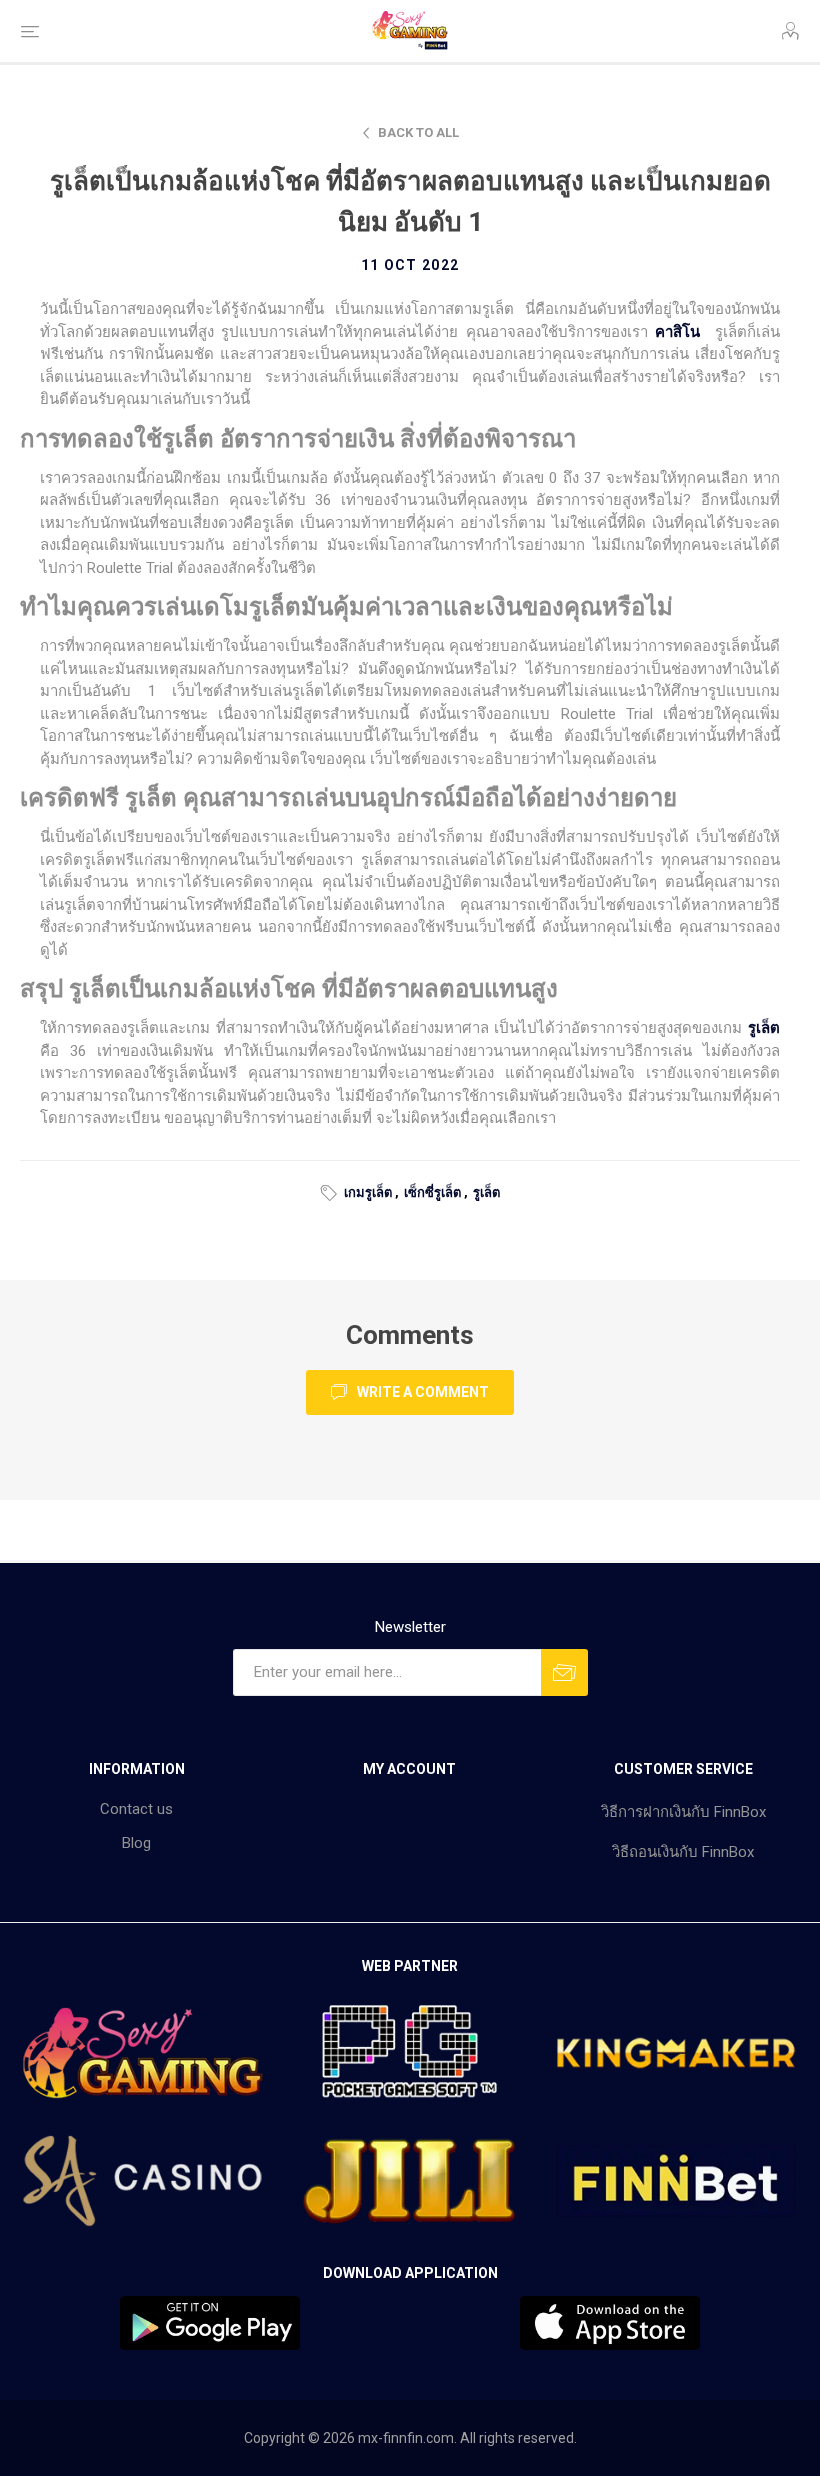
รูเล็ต (486, 1192)
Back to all (418, 132)
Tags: (332, 1193)
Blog (136, 1843)
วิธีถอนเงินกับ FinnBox (683, 1852)
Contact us (136, 1809)
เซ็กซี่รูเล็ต (432, 1192)
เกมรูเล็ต (368, 1192)
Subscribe (564, 1672)
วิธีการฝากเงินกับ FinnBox (683, 1812)
